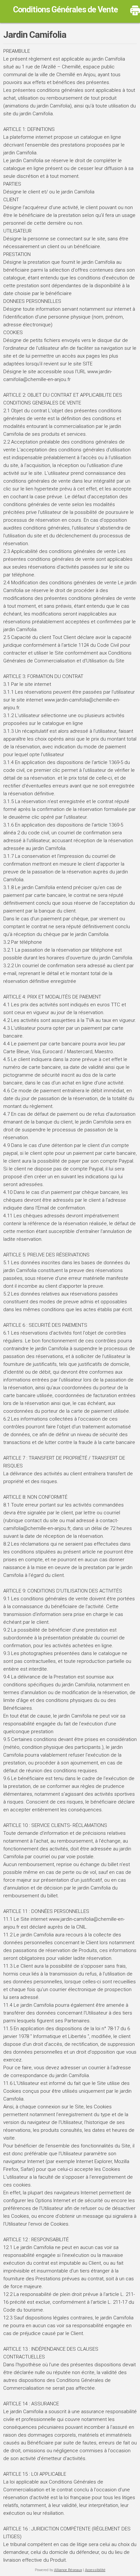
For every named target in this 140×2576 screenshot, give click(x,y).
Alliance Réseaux (68, 2570)
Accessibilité (95, 2570)
